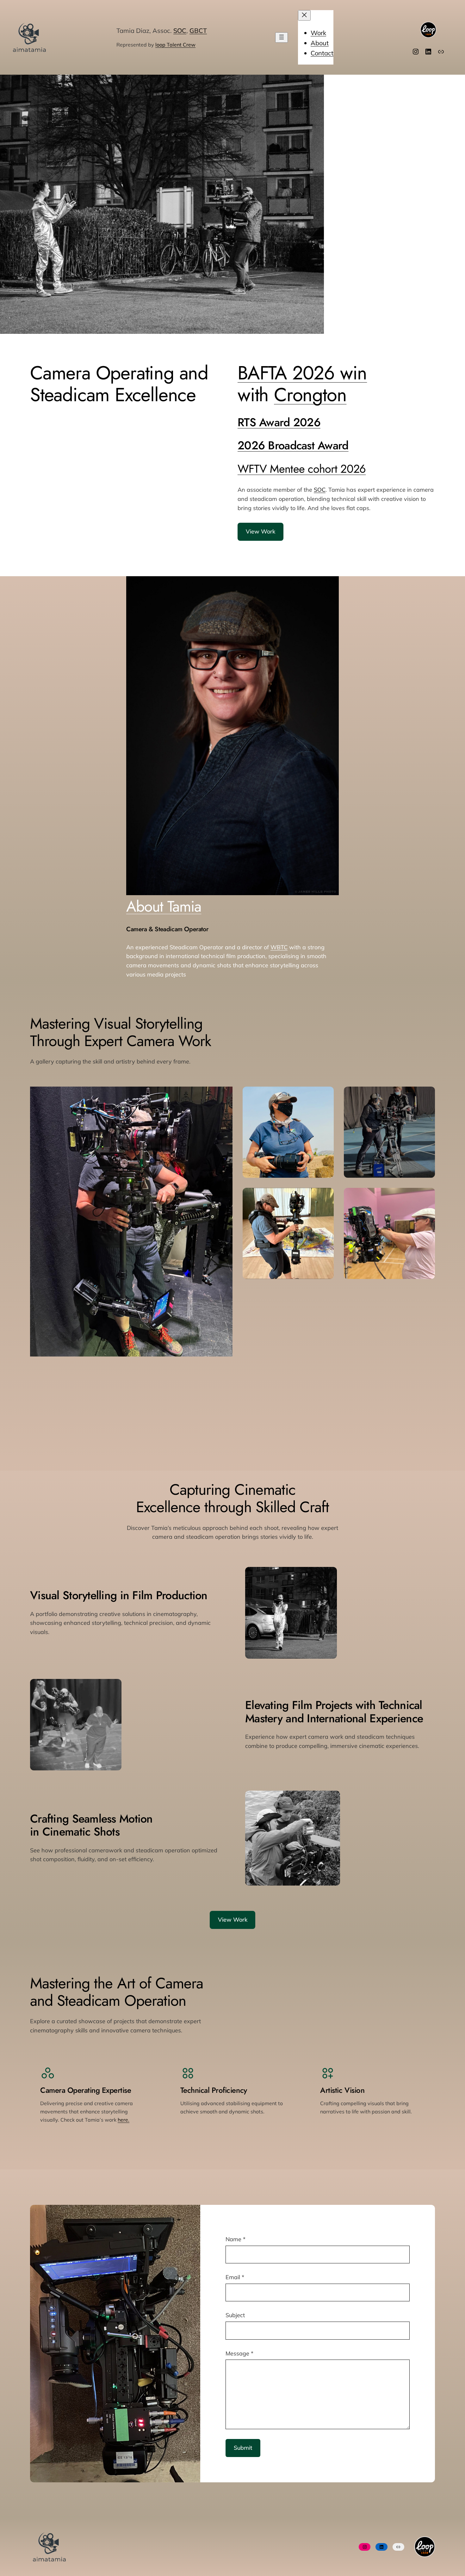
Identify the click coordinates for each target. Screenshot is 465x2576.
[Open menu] (282, 37)
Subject (235, 2315)
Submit (243, 2448)
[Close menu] (304, 15)
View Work (260, 531)
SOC (180, 31)
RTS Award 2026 (279, 422)
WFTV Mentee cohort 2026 (302, 469)
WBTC (279, 947)
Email (235, 2277)
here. (124, 2120)
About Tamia (164, 906)
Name (236, 2239)
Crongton (310, 395)
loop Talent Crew (175, 45)
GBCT (198, 31)
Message (239, 2353)
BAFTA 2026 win (302, 373)
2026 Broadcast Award (293, 445)
